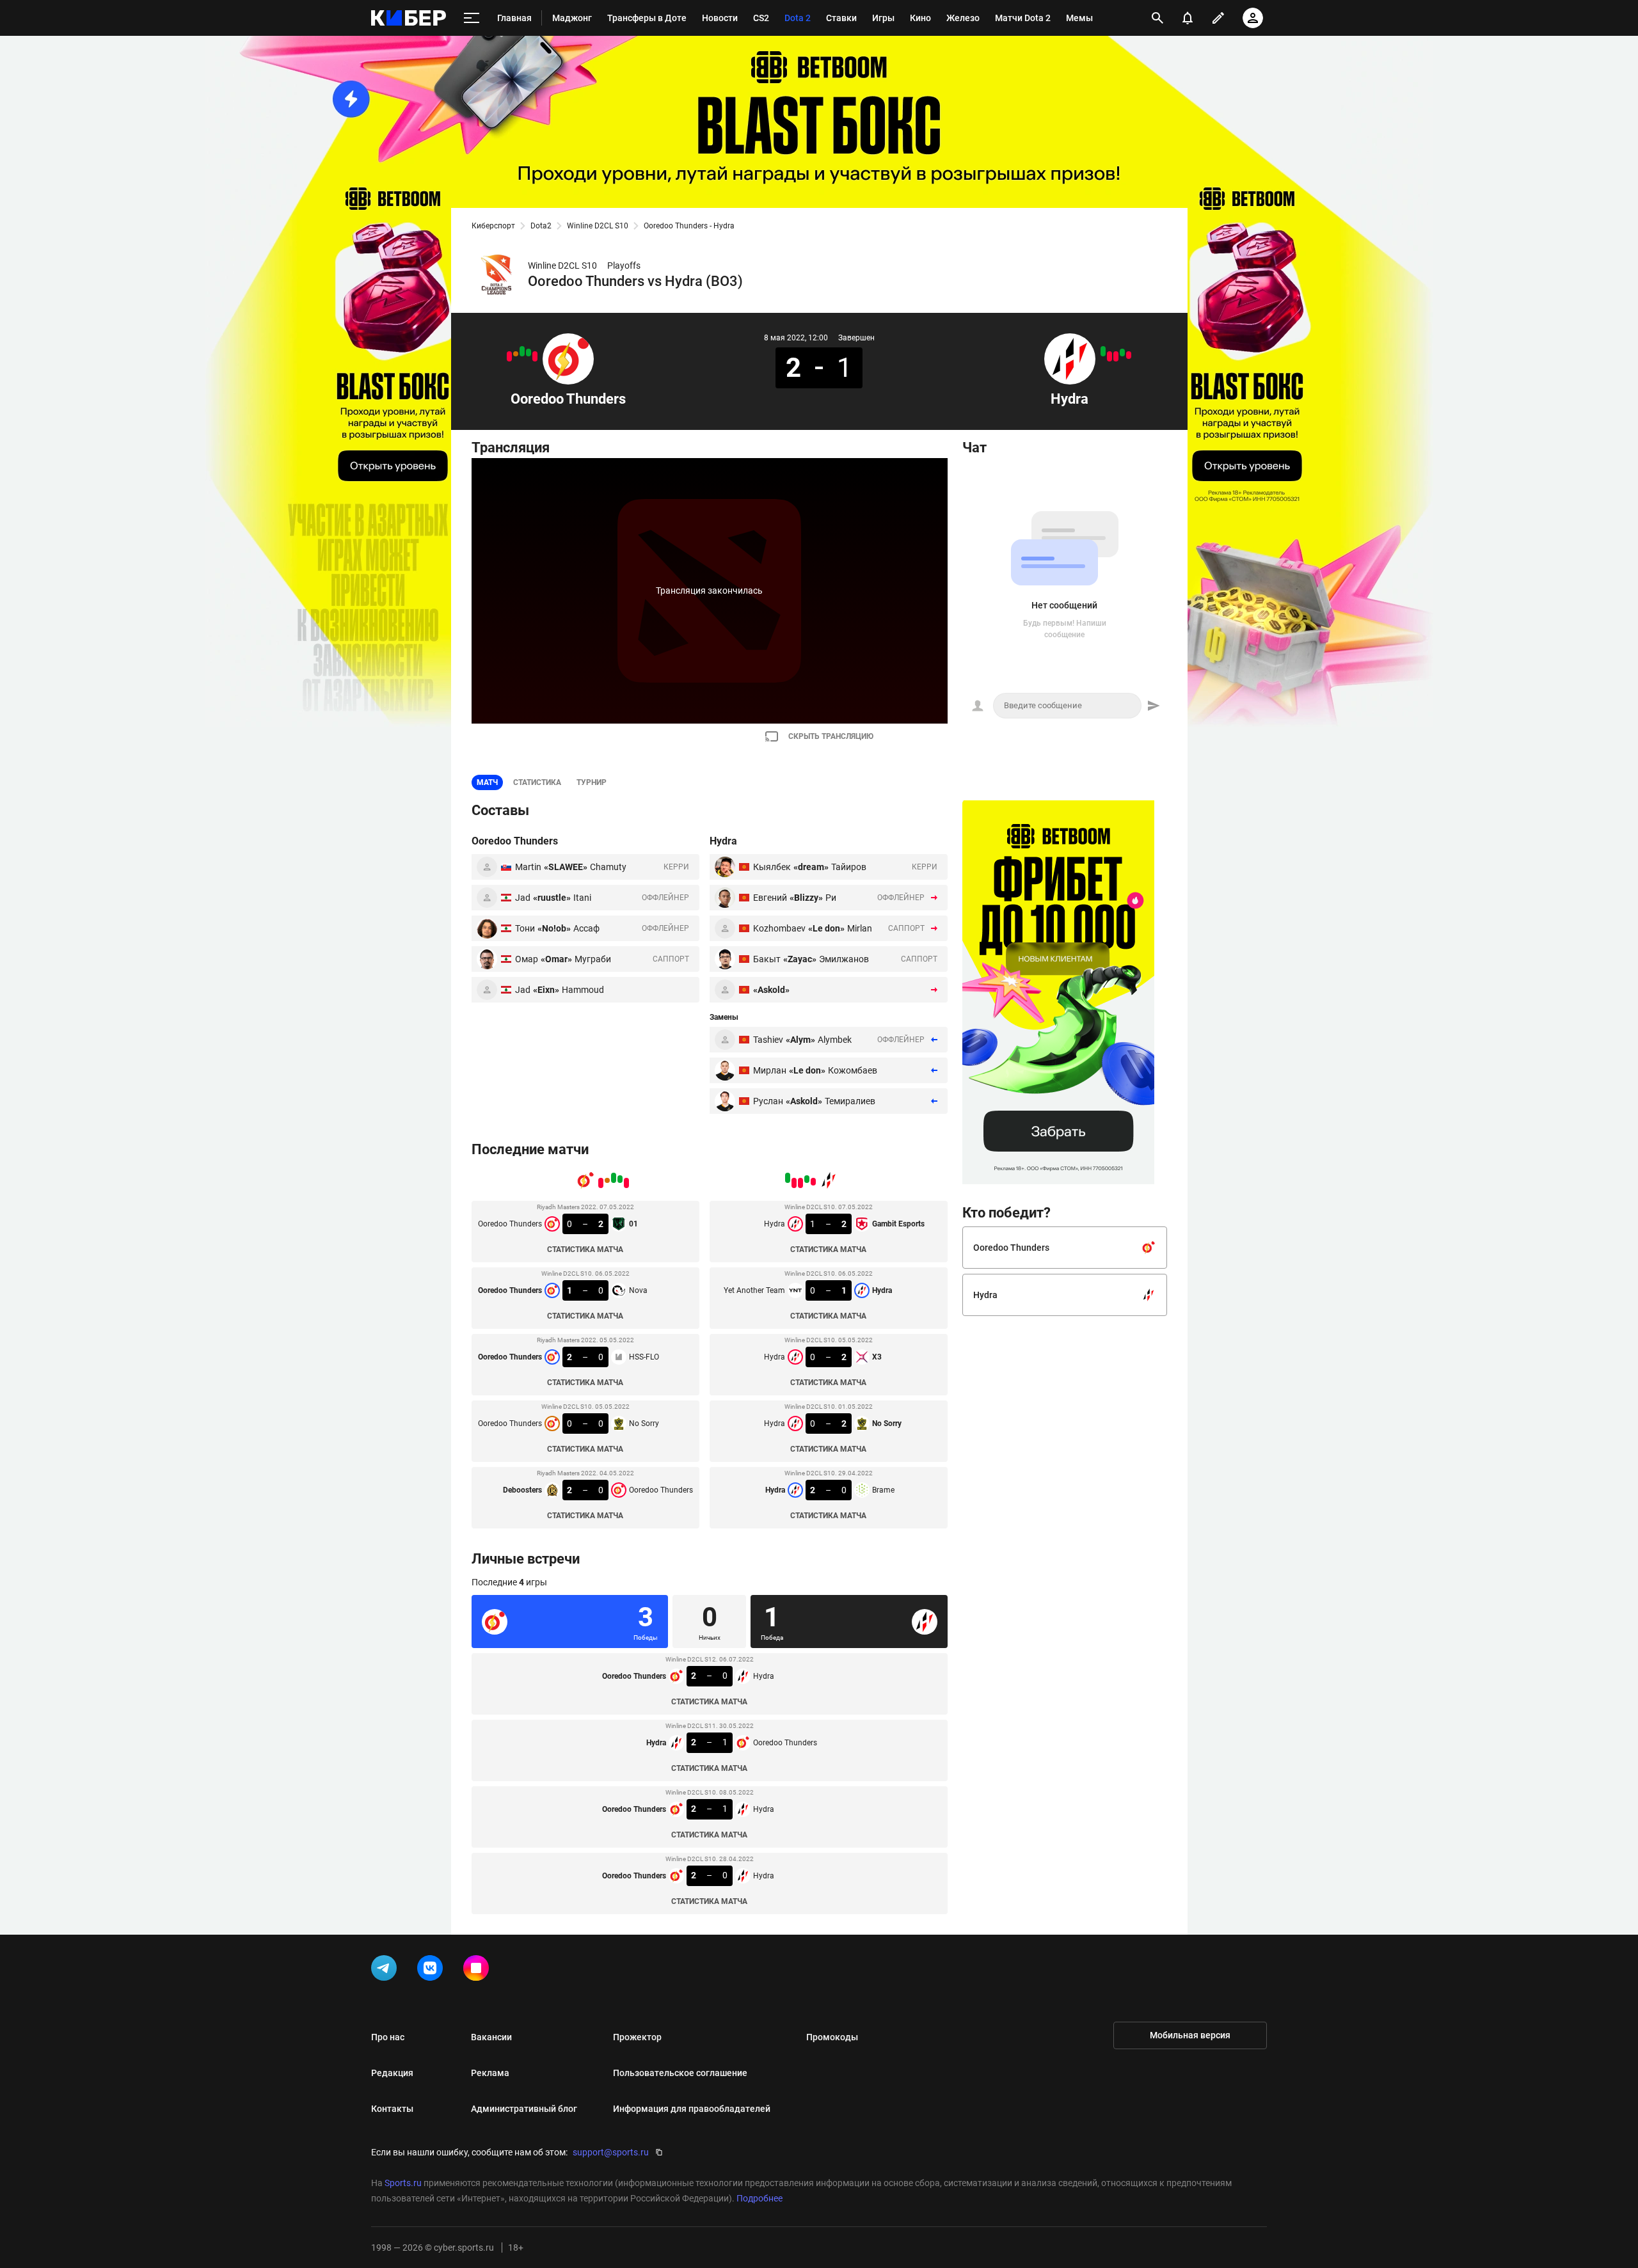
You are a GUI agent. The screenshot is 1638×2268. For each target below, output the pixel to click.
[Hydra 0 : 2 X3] (1116, 356)
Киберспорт (493, 226)
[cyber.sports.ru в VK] (433, 1971)
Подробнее (759, 2198)
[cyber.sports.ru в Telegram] (386, 1971)
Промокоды (832, 2037)
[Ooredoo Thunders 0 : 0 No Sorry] (516, 354)
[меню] (472, 18)
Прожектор (637, 2037)
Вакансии (491, 2037)
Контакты (392, 2109)
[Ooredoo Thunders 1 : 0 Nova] (529, 353)
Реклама (490, 2073)
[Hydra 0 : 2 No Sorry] (1109, 356)
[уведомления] (1188, 18)
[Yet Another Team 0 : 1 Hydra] (1122, 353)
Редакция (392, 2073)
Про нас (388, 2037)
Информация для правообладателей (692, 2109)
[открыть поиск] (1157, 18)
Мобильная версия (1190, 2035)
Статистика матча (585, 1249)
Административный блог (524, 2109)
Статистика (537, 782)
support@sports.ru (611, 2152)
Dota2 (541, 226)
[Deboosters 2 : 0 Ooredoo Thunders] (509, 356)
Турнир (592, 782)
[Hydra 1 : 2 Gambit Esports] (1129, 355)
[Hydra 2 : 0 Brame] (1103, 351)
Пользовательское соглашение (680, 2073)
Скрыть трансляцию (831, 736)
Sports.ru (403, 2183)
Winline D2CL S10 (598, 226)
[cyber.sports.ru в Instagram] (479, 1971)
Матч (487, 782)
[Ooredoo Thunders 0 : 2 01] (535, 356)
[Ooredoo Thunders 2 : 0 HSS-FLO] (522, 351)
